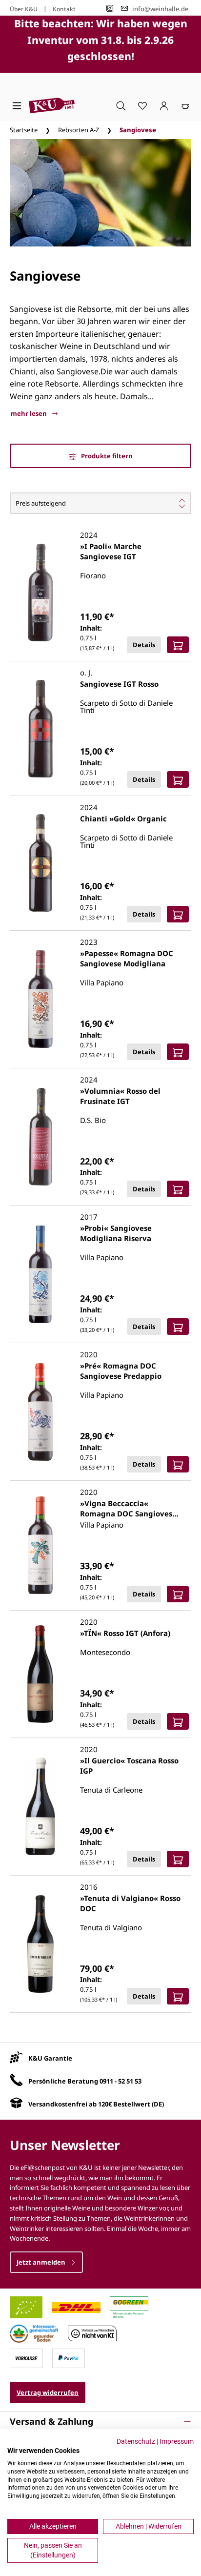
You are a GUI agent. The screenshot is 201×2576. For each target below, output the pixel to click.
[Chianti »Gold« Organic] (40, 863)
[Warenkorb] (185, 105)
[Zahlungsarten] (26, 2358)
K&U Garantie (50, 2058)
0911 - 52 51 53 (121, 2081)
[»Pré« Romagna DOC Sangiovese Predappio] (40, 1412)
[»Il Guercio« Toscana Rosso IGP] (40, 1806)
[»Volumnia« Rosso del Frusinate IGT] (40, 1137)
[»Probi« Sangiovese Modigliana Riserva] (40, 1274)
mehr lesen (30, 413)
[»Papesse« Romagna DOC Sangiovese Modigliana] (40, 999)
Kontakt (64, 9)
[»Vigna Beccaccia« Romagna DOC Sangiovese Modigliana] (40, 1545)
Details (144, 645)
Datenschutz (136, 2441)
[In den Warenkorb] (178, 645)
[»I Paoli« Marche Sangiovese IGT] (40, 593)
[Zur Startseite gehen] (52, 105)
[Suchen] (121, 105)
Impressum (177, 2441)
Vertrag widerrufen (48, 2392)
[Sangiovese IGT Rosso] (40, 729)
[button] (100, 2421)
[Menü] (17, 105)
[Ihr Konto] (164, 105)
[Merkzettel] (142, 105)
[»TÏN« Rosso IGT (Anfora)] (40, 1674)
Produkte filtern (106, 456)
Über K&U (24, 9)
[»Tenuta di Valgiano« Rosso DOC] (40, 1944)
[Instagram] (110, 9)
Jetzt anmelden (42, 2262)
